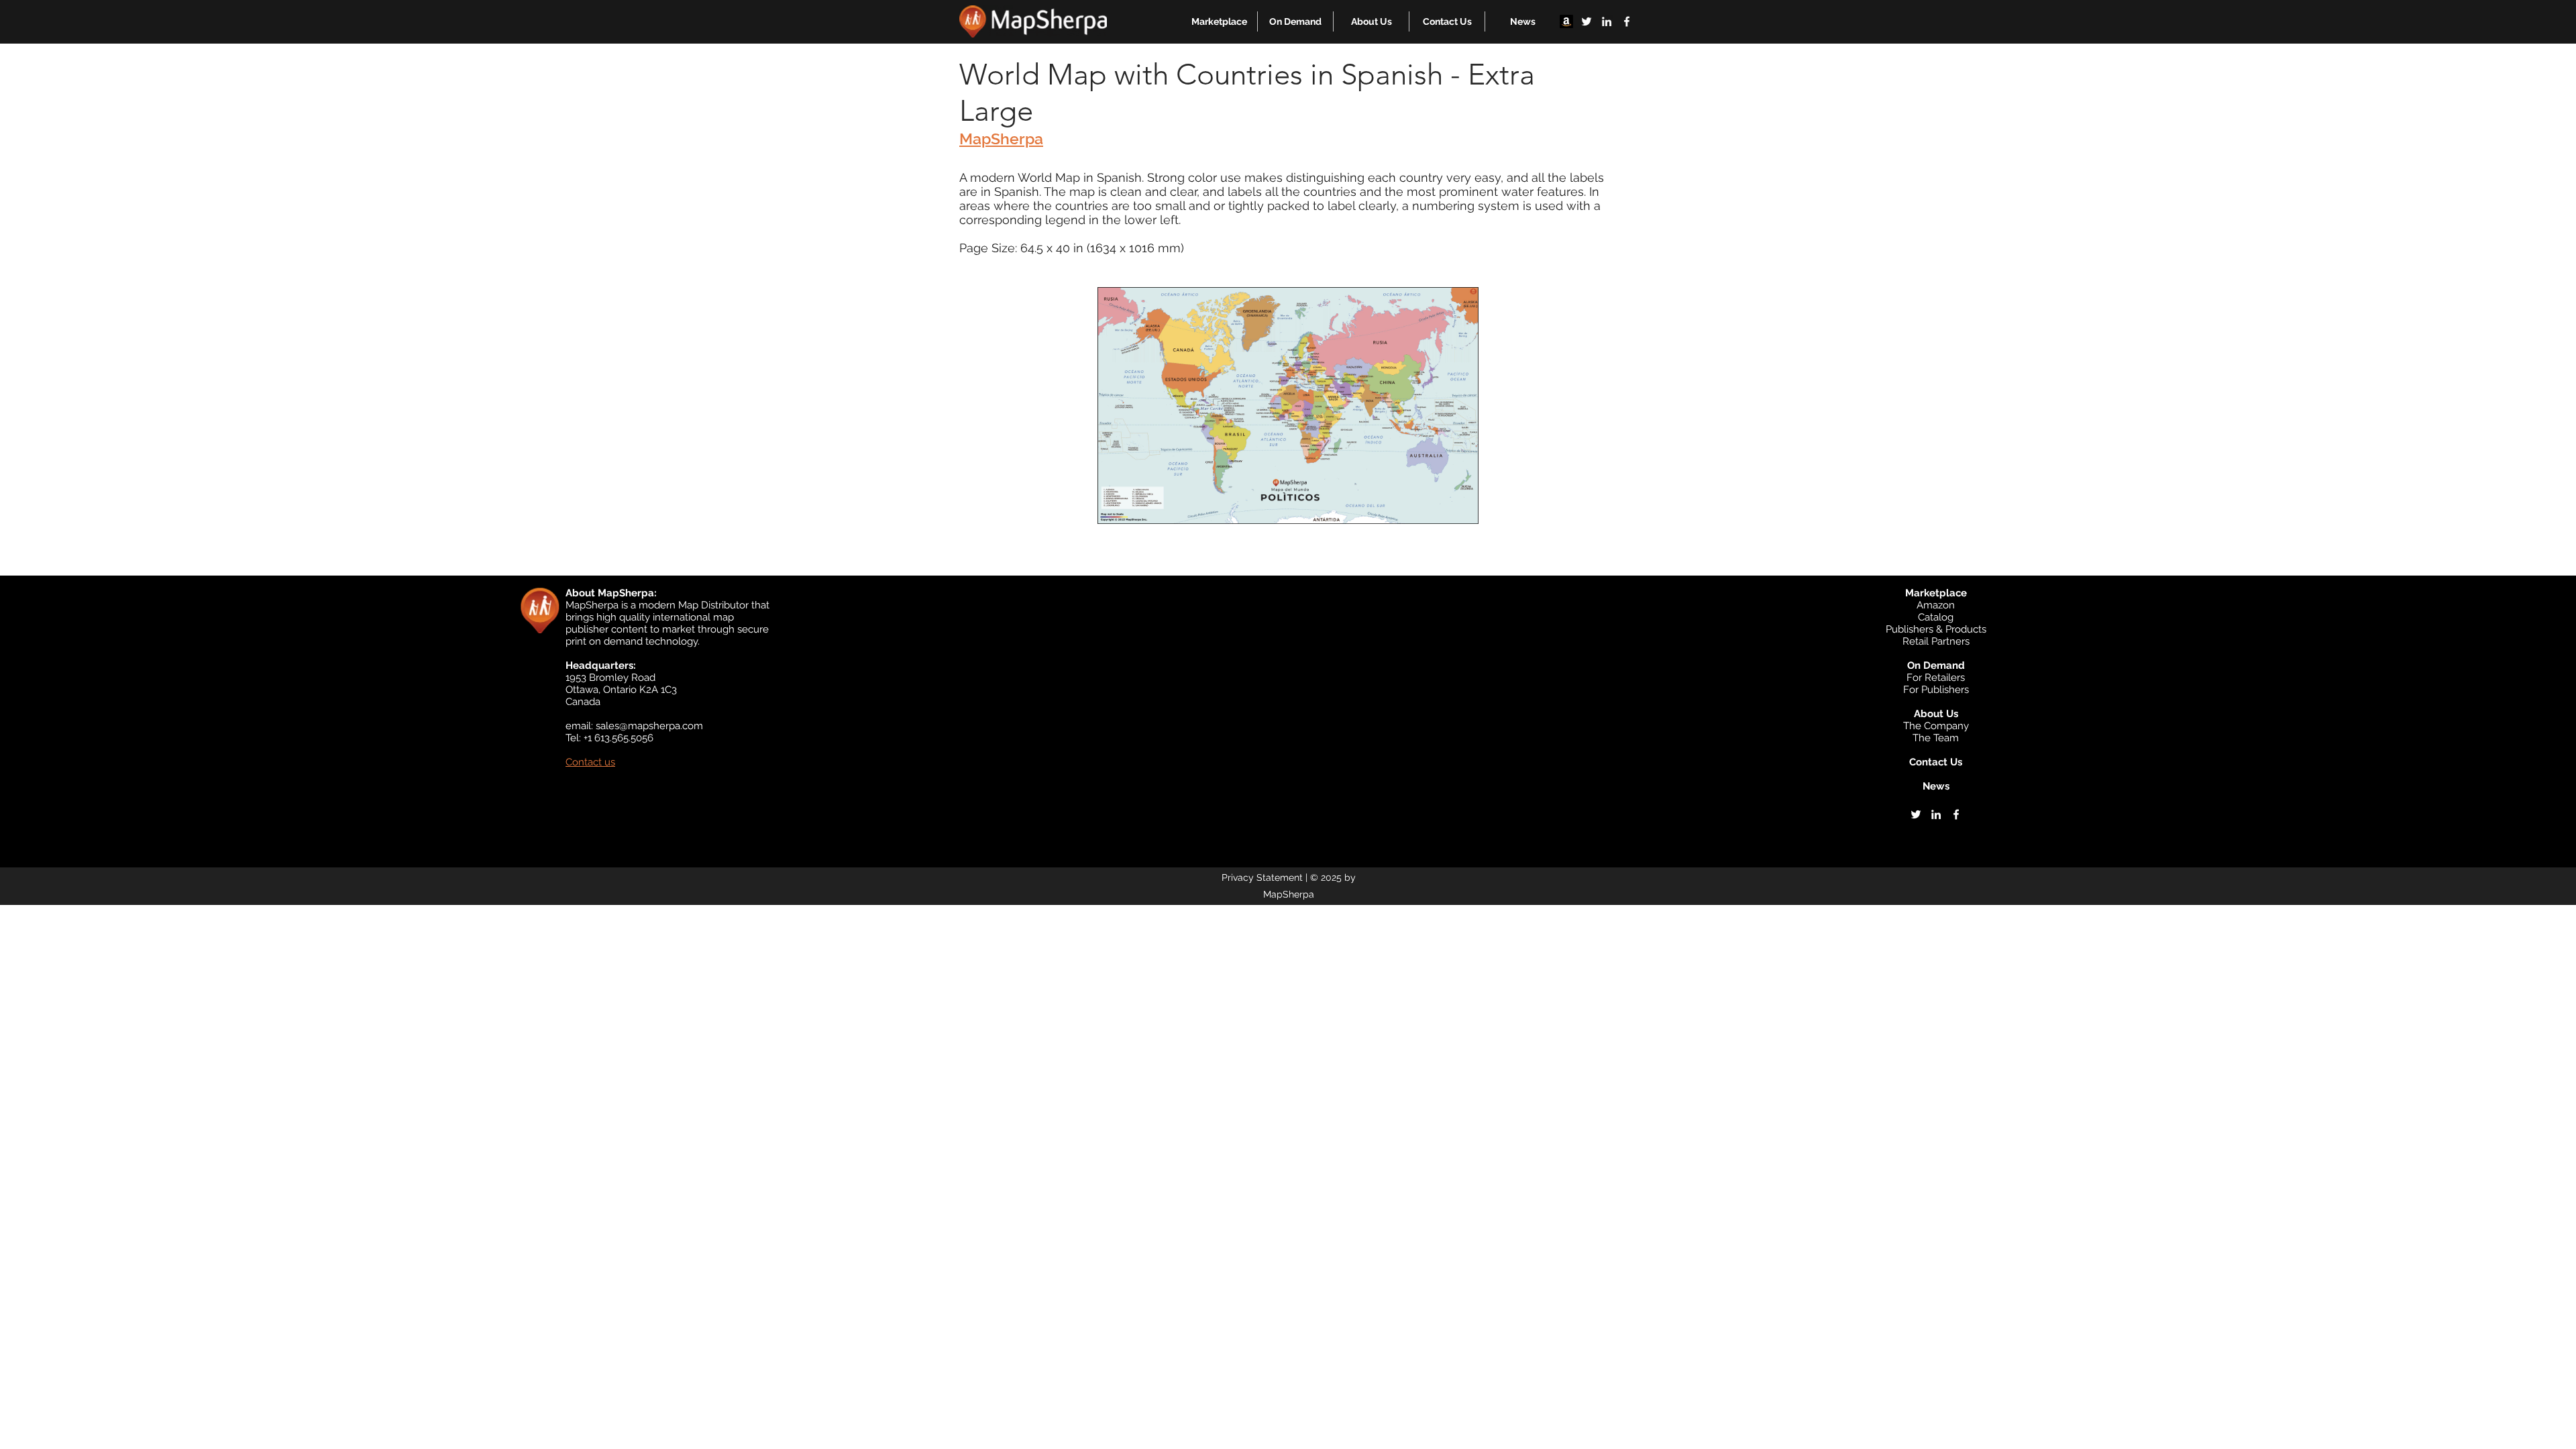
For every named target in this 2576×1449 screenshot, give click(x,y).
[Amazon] (1566, 21)
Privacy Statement (1262, 877)
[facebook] (1627, 21)
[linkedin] (1607, 21)
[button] (1219, 21)
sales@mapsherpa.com (649, 726)
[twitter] (1587, 21)
